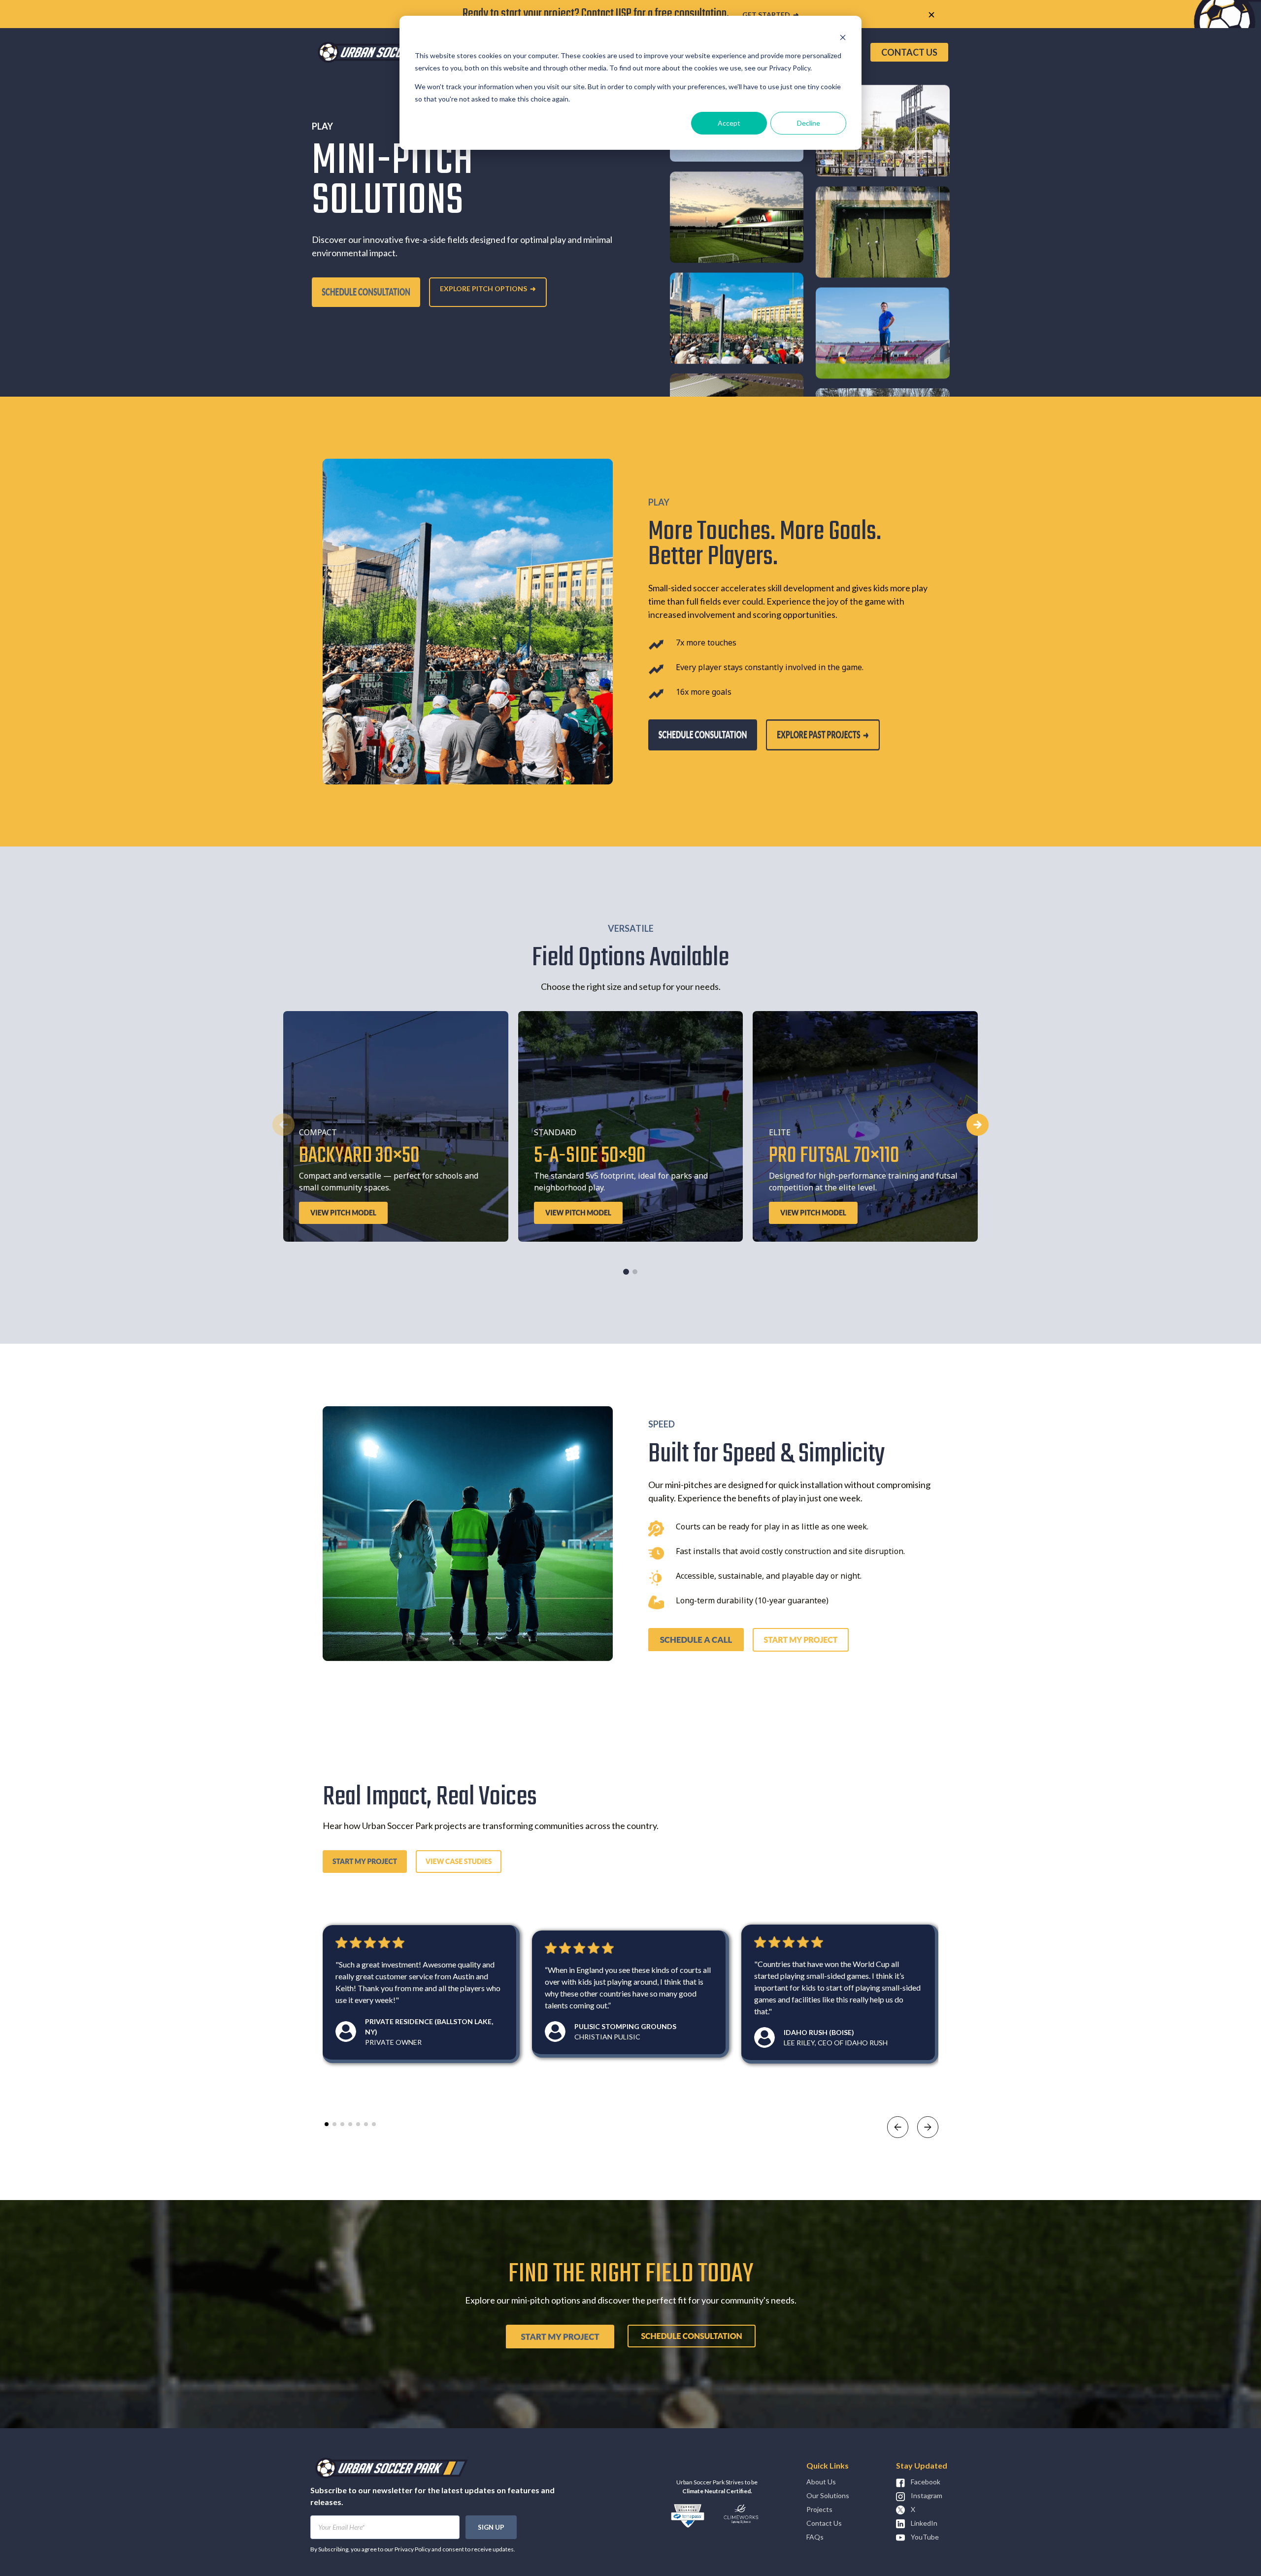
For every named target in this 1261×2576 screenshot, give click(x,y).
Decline (809, 123)
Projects (819, 2509)
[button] (978, 1125)
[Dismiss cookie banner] (843, 37)
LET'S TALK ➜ (789, 15)
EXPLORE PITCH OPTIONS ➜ (488, 288)
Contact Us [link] (909, 52)
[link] (394, 51)
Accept (729, 123)
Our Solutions (828, 2495)
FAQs (815, 2537)
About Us (821, 2482)
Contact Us (824, 2523)
